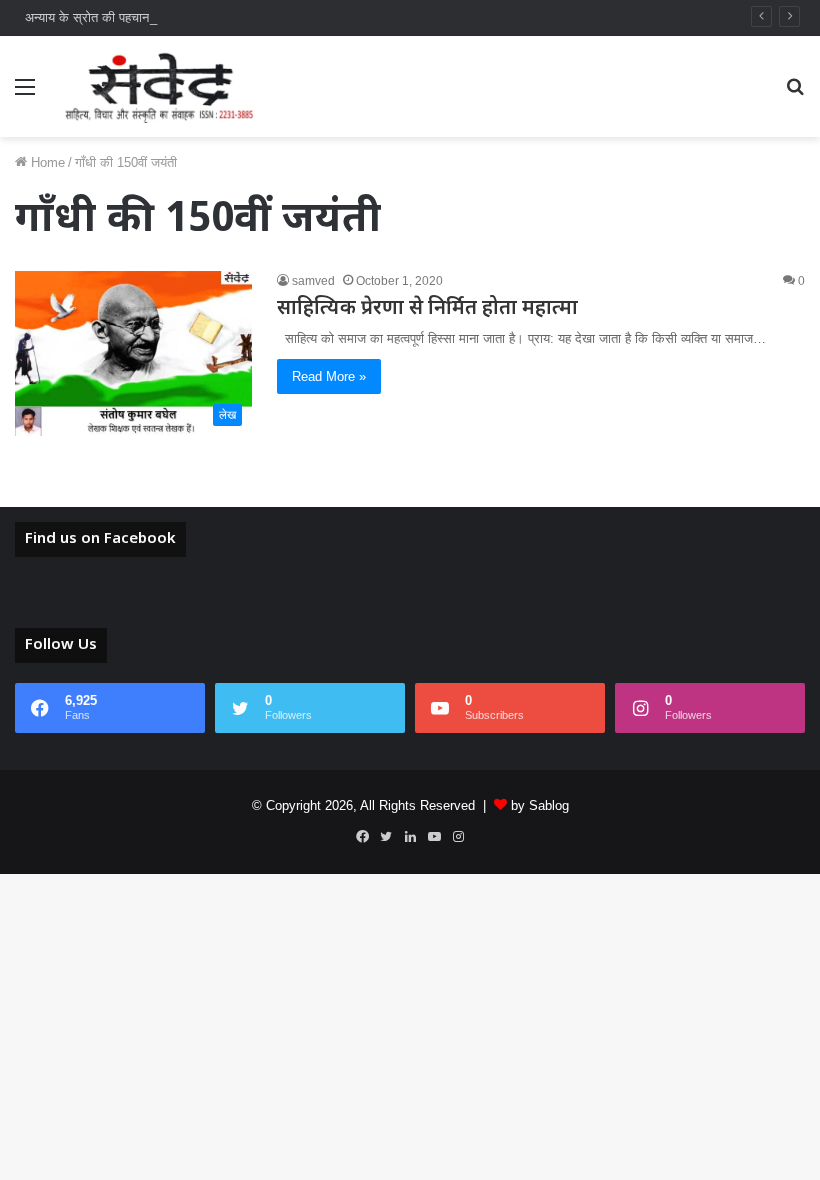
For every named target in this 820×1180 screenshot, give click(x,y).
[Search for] (795, 94)
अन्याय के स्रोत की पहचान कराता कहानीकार (129, 17)
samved (313, 281)
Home (46, 162)
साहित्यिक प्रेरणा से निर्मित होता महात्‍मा (427, 309)
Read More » (329, 376)
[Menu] (25, 94)
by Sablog (540, 805)
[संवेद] (160, 86)
